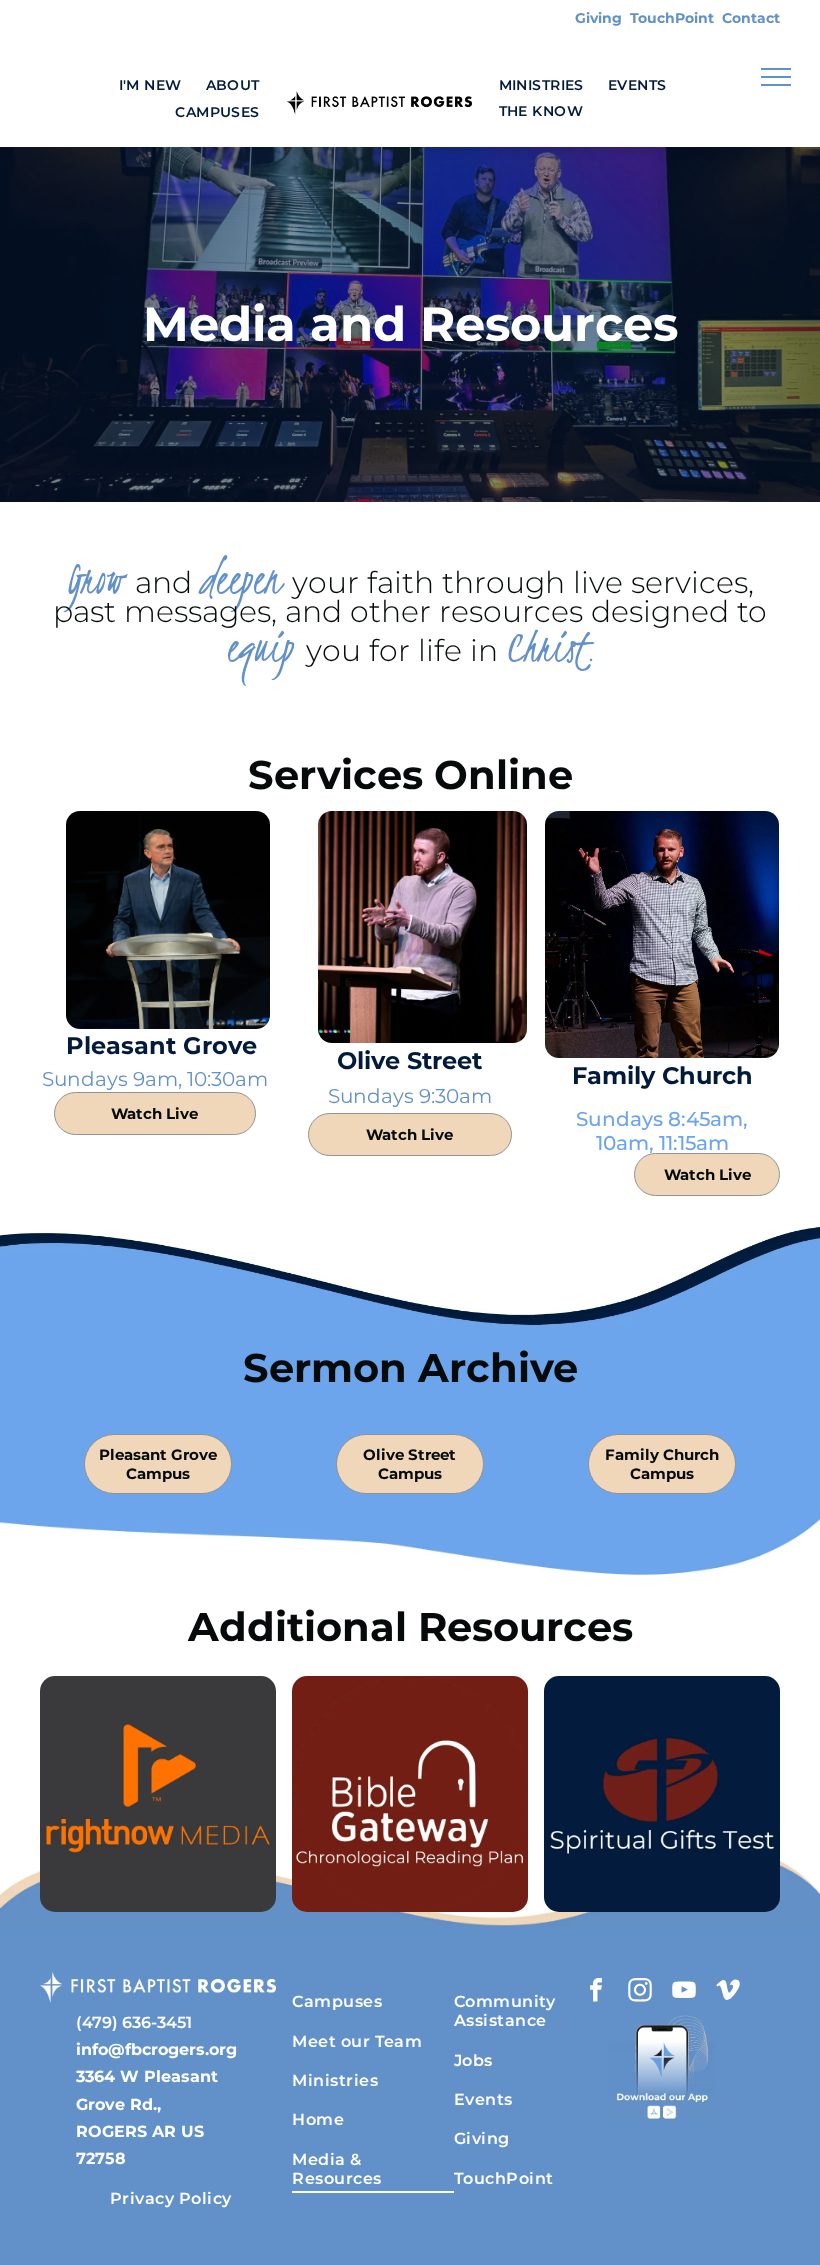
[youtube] (684, 1992)
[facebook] (596, 1992)
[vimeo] (728, 1992)
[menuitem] (150, 84)
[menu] (776, 77)
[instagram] (640, 1992)
